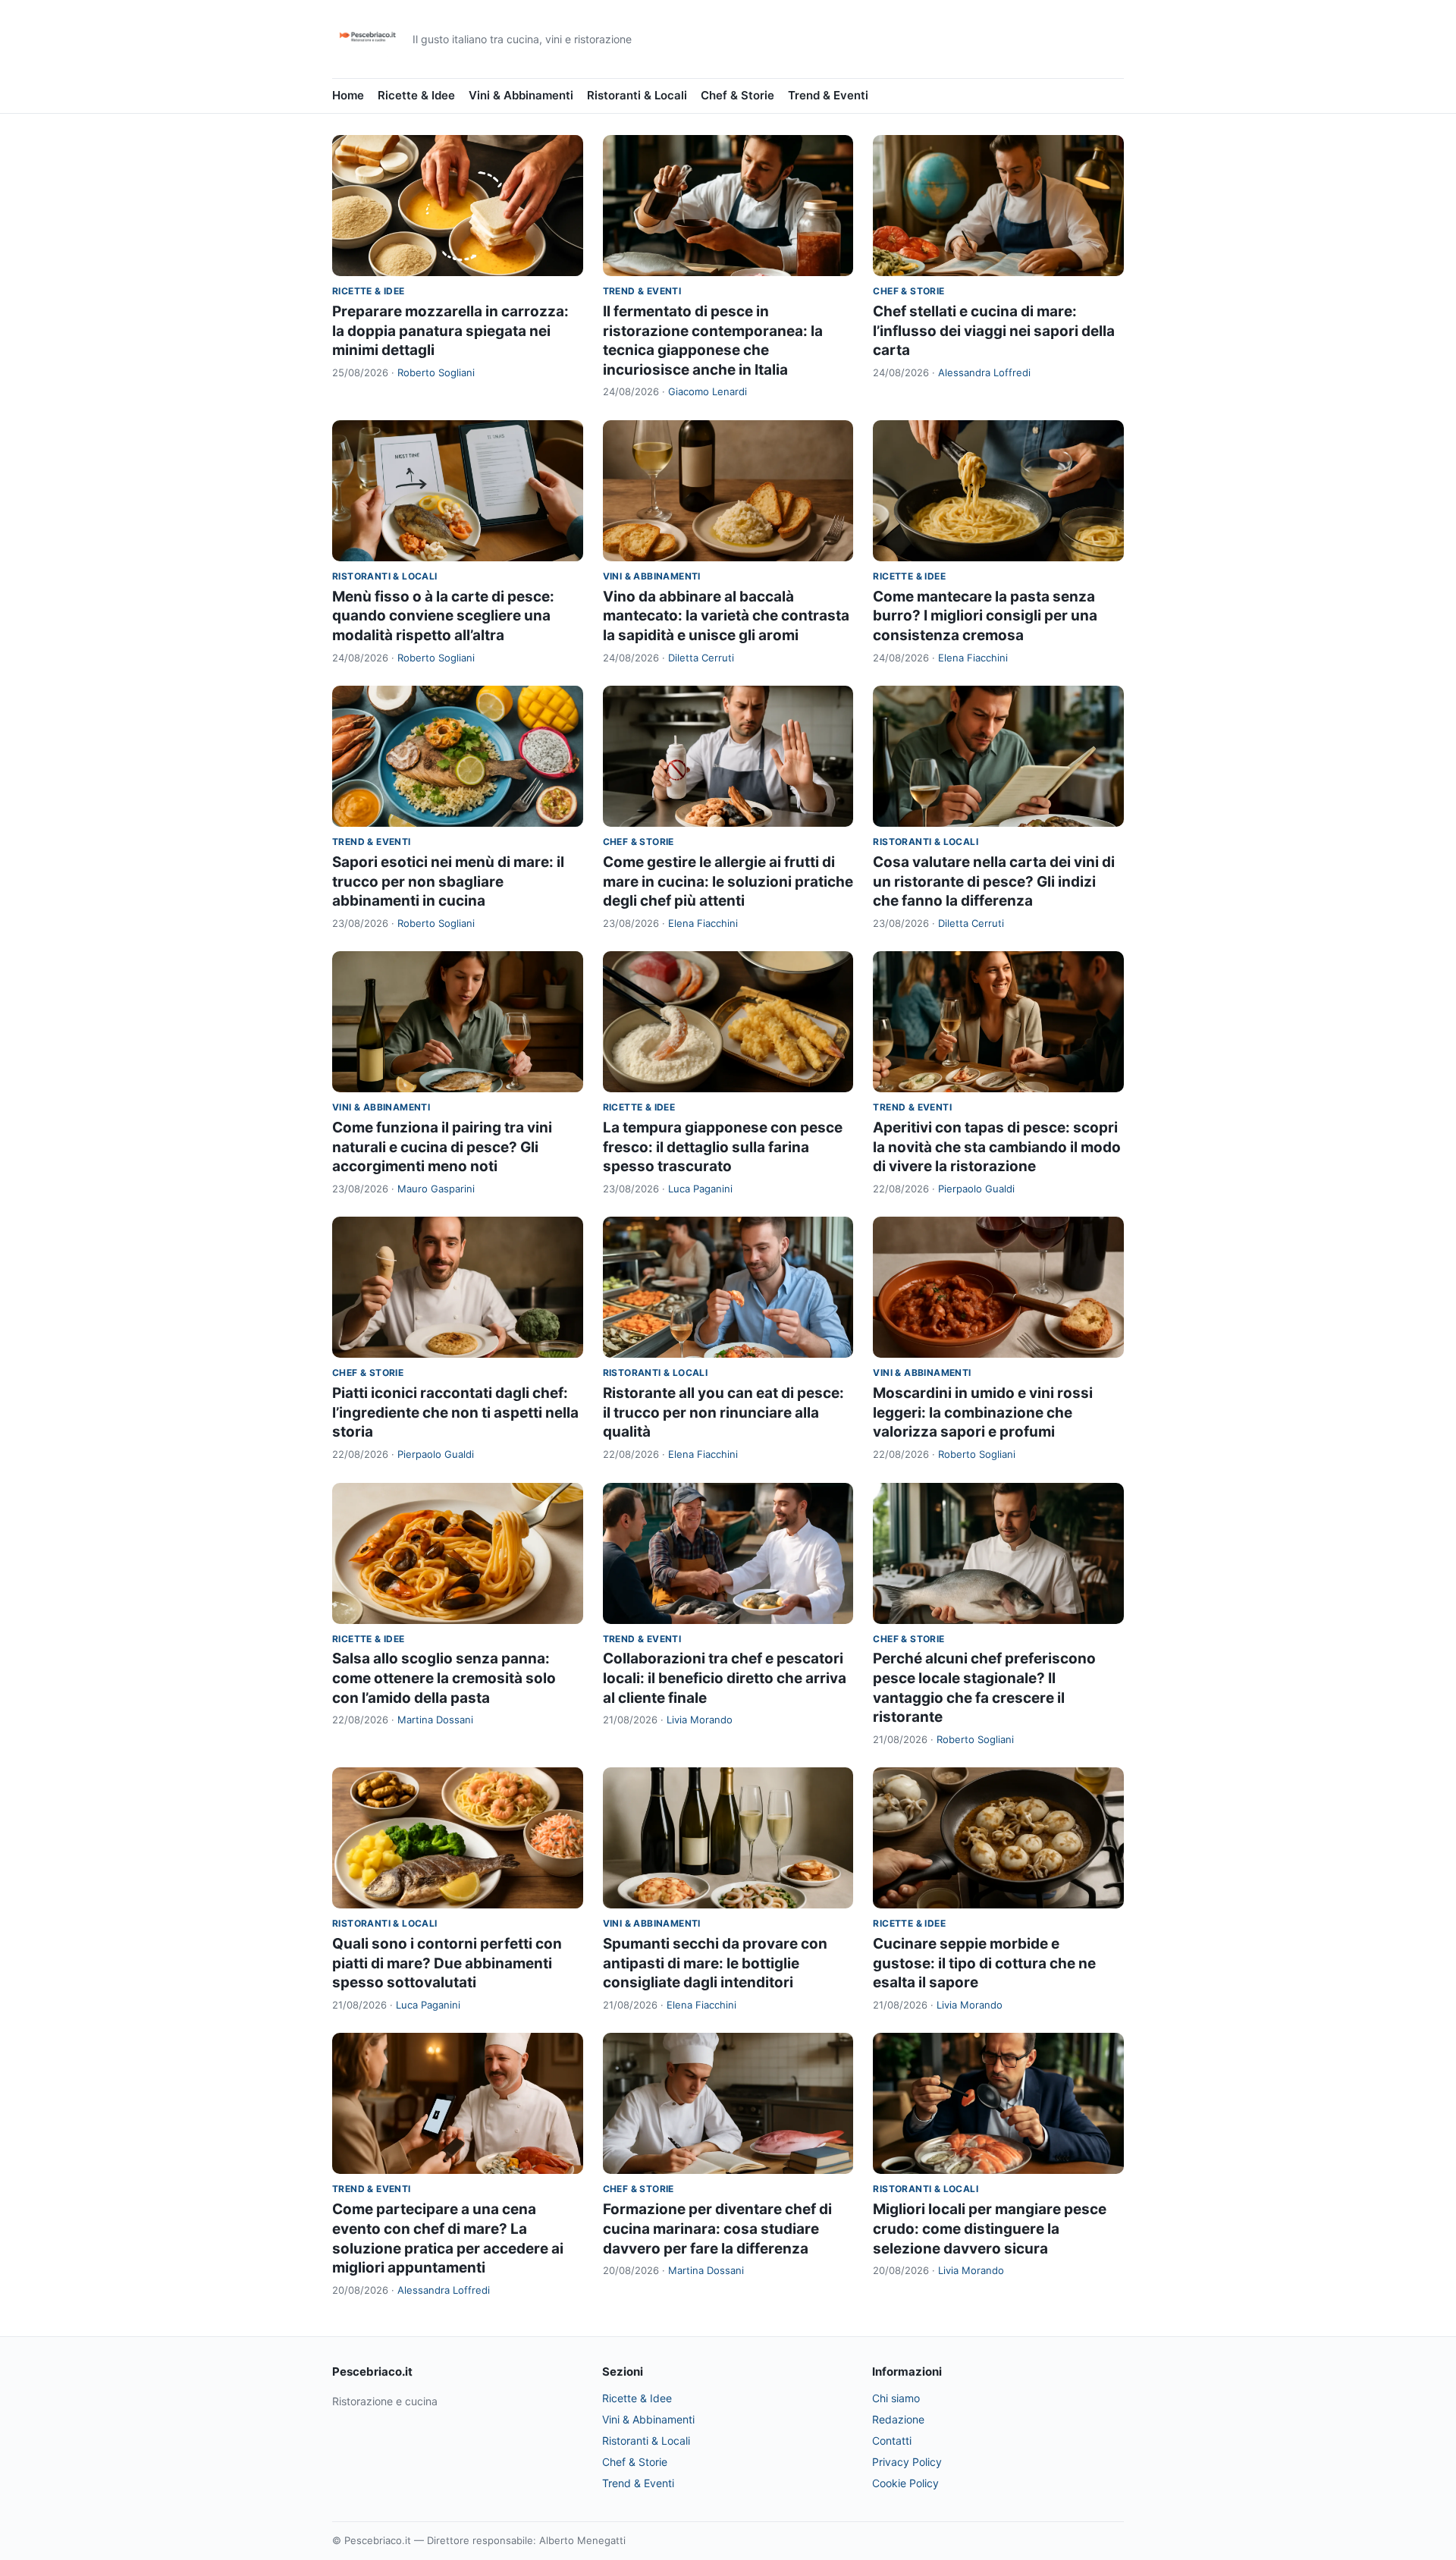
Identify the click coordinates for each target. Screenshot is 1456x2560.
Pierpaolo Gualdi (976, 1189)
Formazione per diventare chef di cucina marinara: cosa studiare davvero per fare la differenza (717, 2229)
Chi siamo (896, 2398)
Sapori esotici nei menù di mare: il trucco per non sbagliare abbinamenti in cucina (448, 881)
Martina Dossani (435, 1720)
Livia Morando (700, 1720)
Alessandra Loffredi (984, 372)
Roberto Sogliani (436, 372)
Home (348, 95)
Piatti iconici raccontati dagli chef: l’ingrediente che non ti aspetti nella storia (455, 1412)
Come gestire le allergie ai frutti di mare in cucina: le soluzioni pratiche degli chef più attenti (728, 881)
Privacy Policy (907, 2462)
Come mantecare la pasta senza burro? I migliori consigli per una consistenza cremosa (985, 616)
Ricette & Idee (416, 95)
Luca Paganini (700, 1189)
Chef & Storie (737, 95)
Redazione (898, 2419)
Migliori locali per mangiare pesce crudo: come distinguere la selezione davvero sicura (990, 2229)
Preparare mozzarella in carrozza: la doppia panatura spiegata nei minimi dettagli (450, 331)
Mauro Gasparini (436, 1189)
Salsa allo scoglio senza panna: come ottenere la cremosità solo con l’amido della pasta (444, 1678)
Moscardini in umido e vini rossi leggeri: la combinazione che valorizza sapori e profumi (983, 1412)
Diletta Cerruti (701, 658)
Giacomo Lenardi (708, 391)
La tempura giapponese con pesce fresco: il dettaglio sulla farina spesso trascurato (723, 1147)
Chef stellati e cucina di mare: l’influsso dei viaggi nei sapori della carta (994, 331)
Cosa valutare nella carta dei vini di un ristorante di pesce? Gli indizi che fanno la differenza (994, 881)
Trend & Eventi (828, 95)
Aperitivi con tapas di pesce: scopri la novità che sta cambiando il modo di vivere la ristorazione (997, 1147)
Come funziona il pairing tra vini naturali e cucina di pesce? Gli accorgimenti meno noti (442, 1147)
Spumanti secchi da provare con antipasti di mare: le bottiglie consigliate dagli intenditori (715, 1963)
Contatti (892, 2441)
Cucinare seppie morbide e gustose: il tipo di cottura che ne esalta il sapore (984, 1963)
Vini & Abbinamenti (521, 95)
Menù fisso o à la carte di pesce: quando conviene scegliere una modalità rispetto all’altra (443, 616)
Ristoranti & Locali (637, 95)
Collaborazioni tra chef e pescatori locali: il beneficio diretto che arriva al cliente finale (725, 1678)
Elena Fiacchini (973, 658)
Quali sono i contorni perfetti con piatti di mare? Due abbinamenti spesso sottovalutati (447, 1963)
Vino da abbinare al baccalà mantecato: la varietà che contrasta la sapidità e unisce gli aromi (726, 616)
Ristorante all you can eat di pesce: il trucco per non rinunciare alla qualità (723, 1412)
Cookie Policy (905, 2483)
